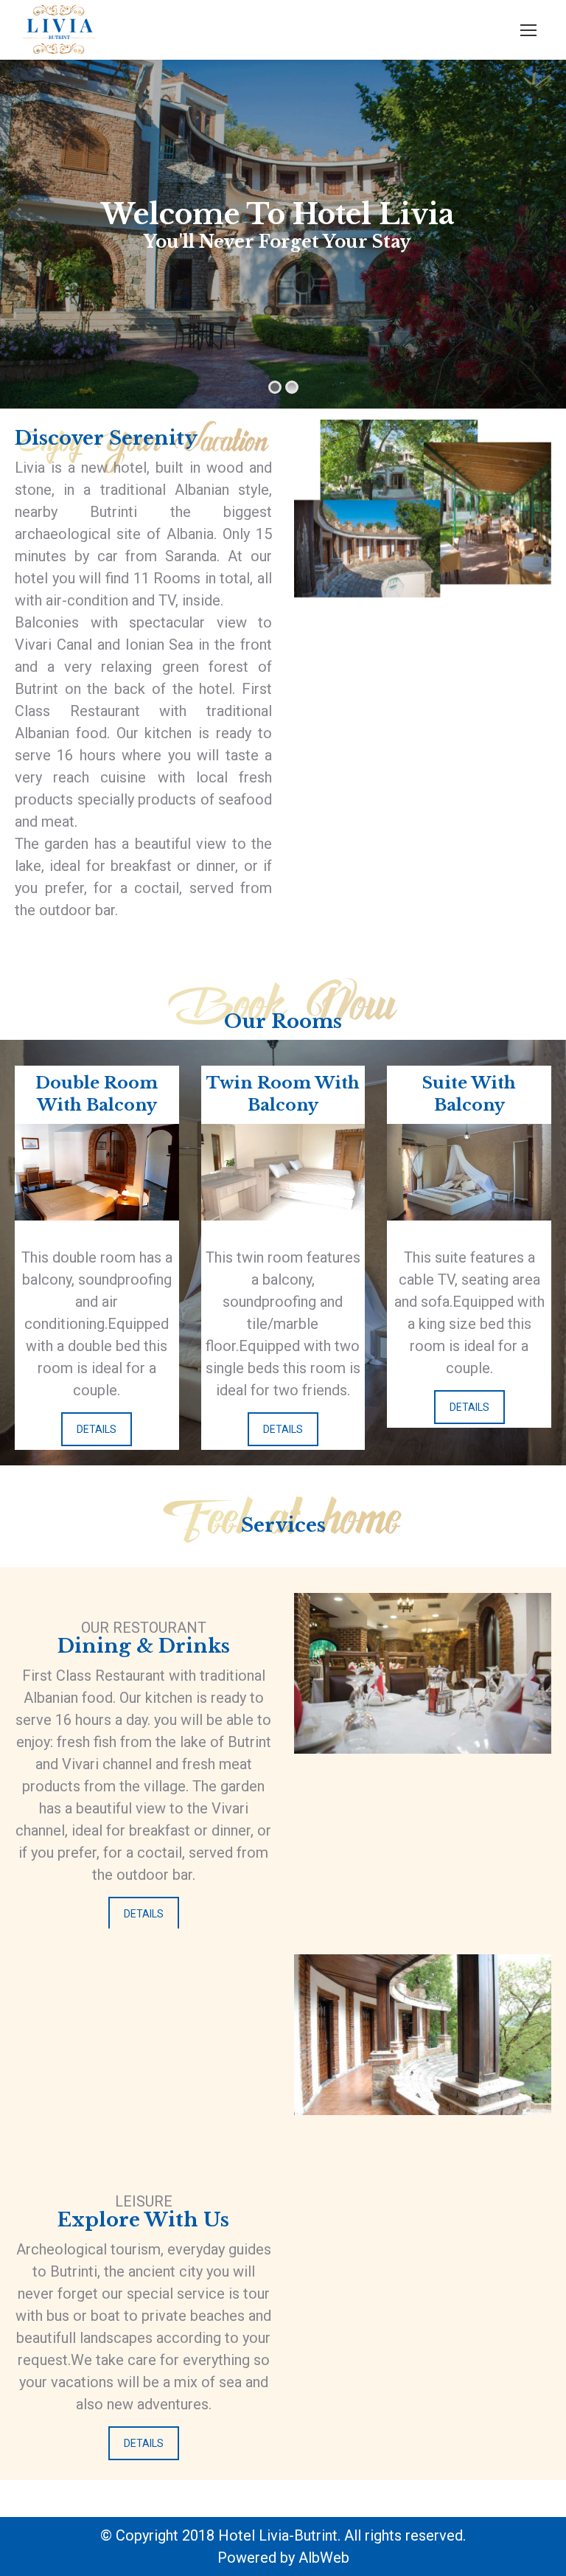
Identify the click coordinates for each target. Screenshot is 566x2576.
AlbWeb (324, 2558)
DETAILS (97, 1429)
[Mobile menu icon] (528, 30)
